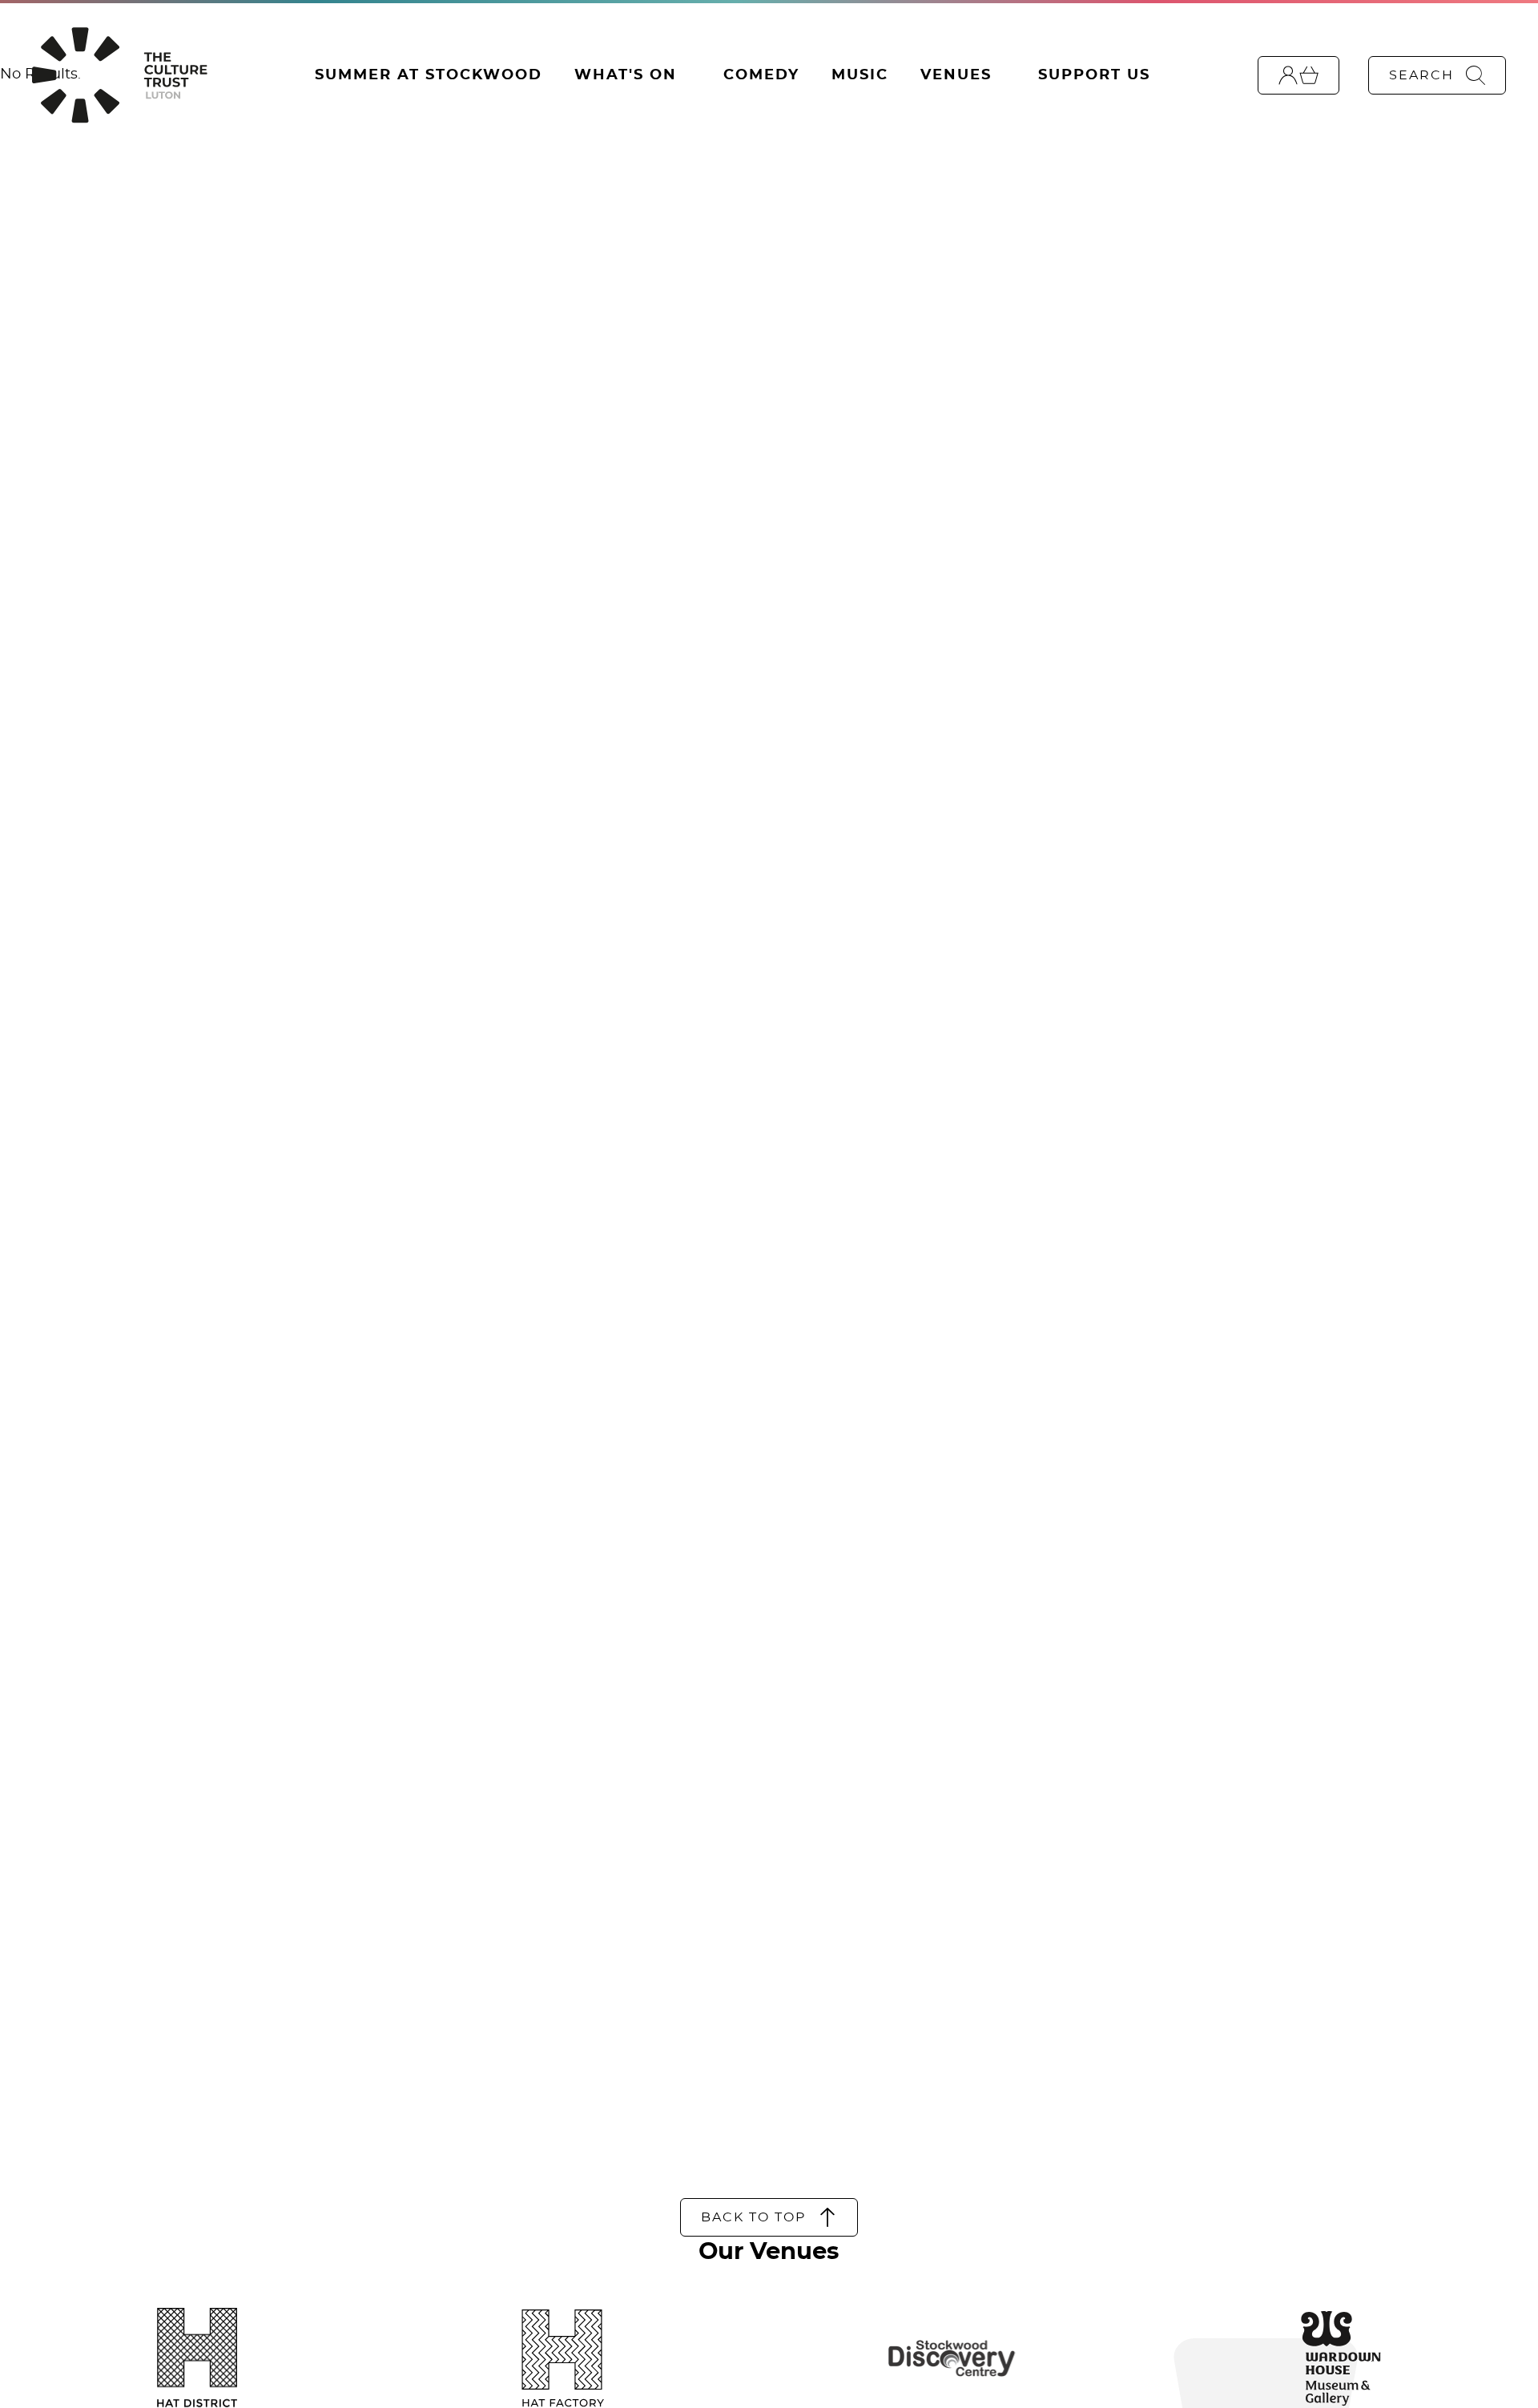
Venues (956, 75)
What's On (626, 75)
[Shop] (1298, 75)
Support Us (1094, 75)
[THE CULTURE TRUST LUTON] (119, 75)
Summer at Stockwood (429, 75)
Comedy (761, 75)
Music (860, 75)
